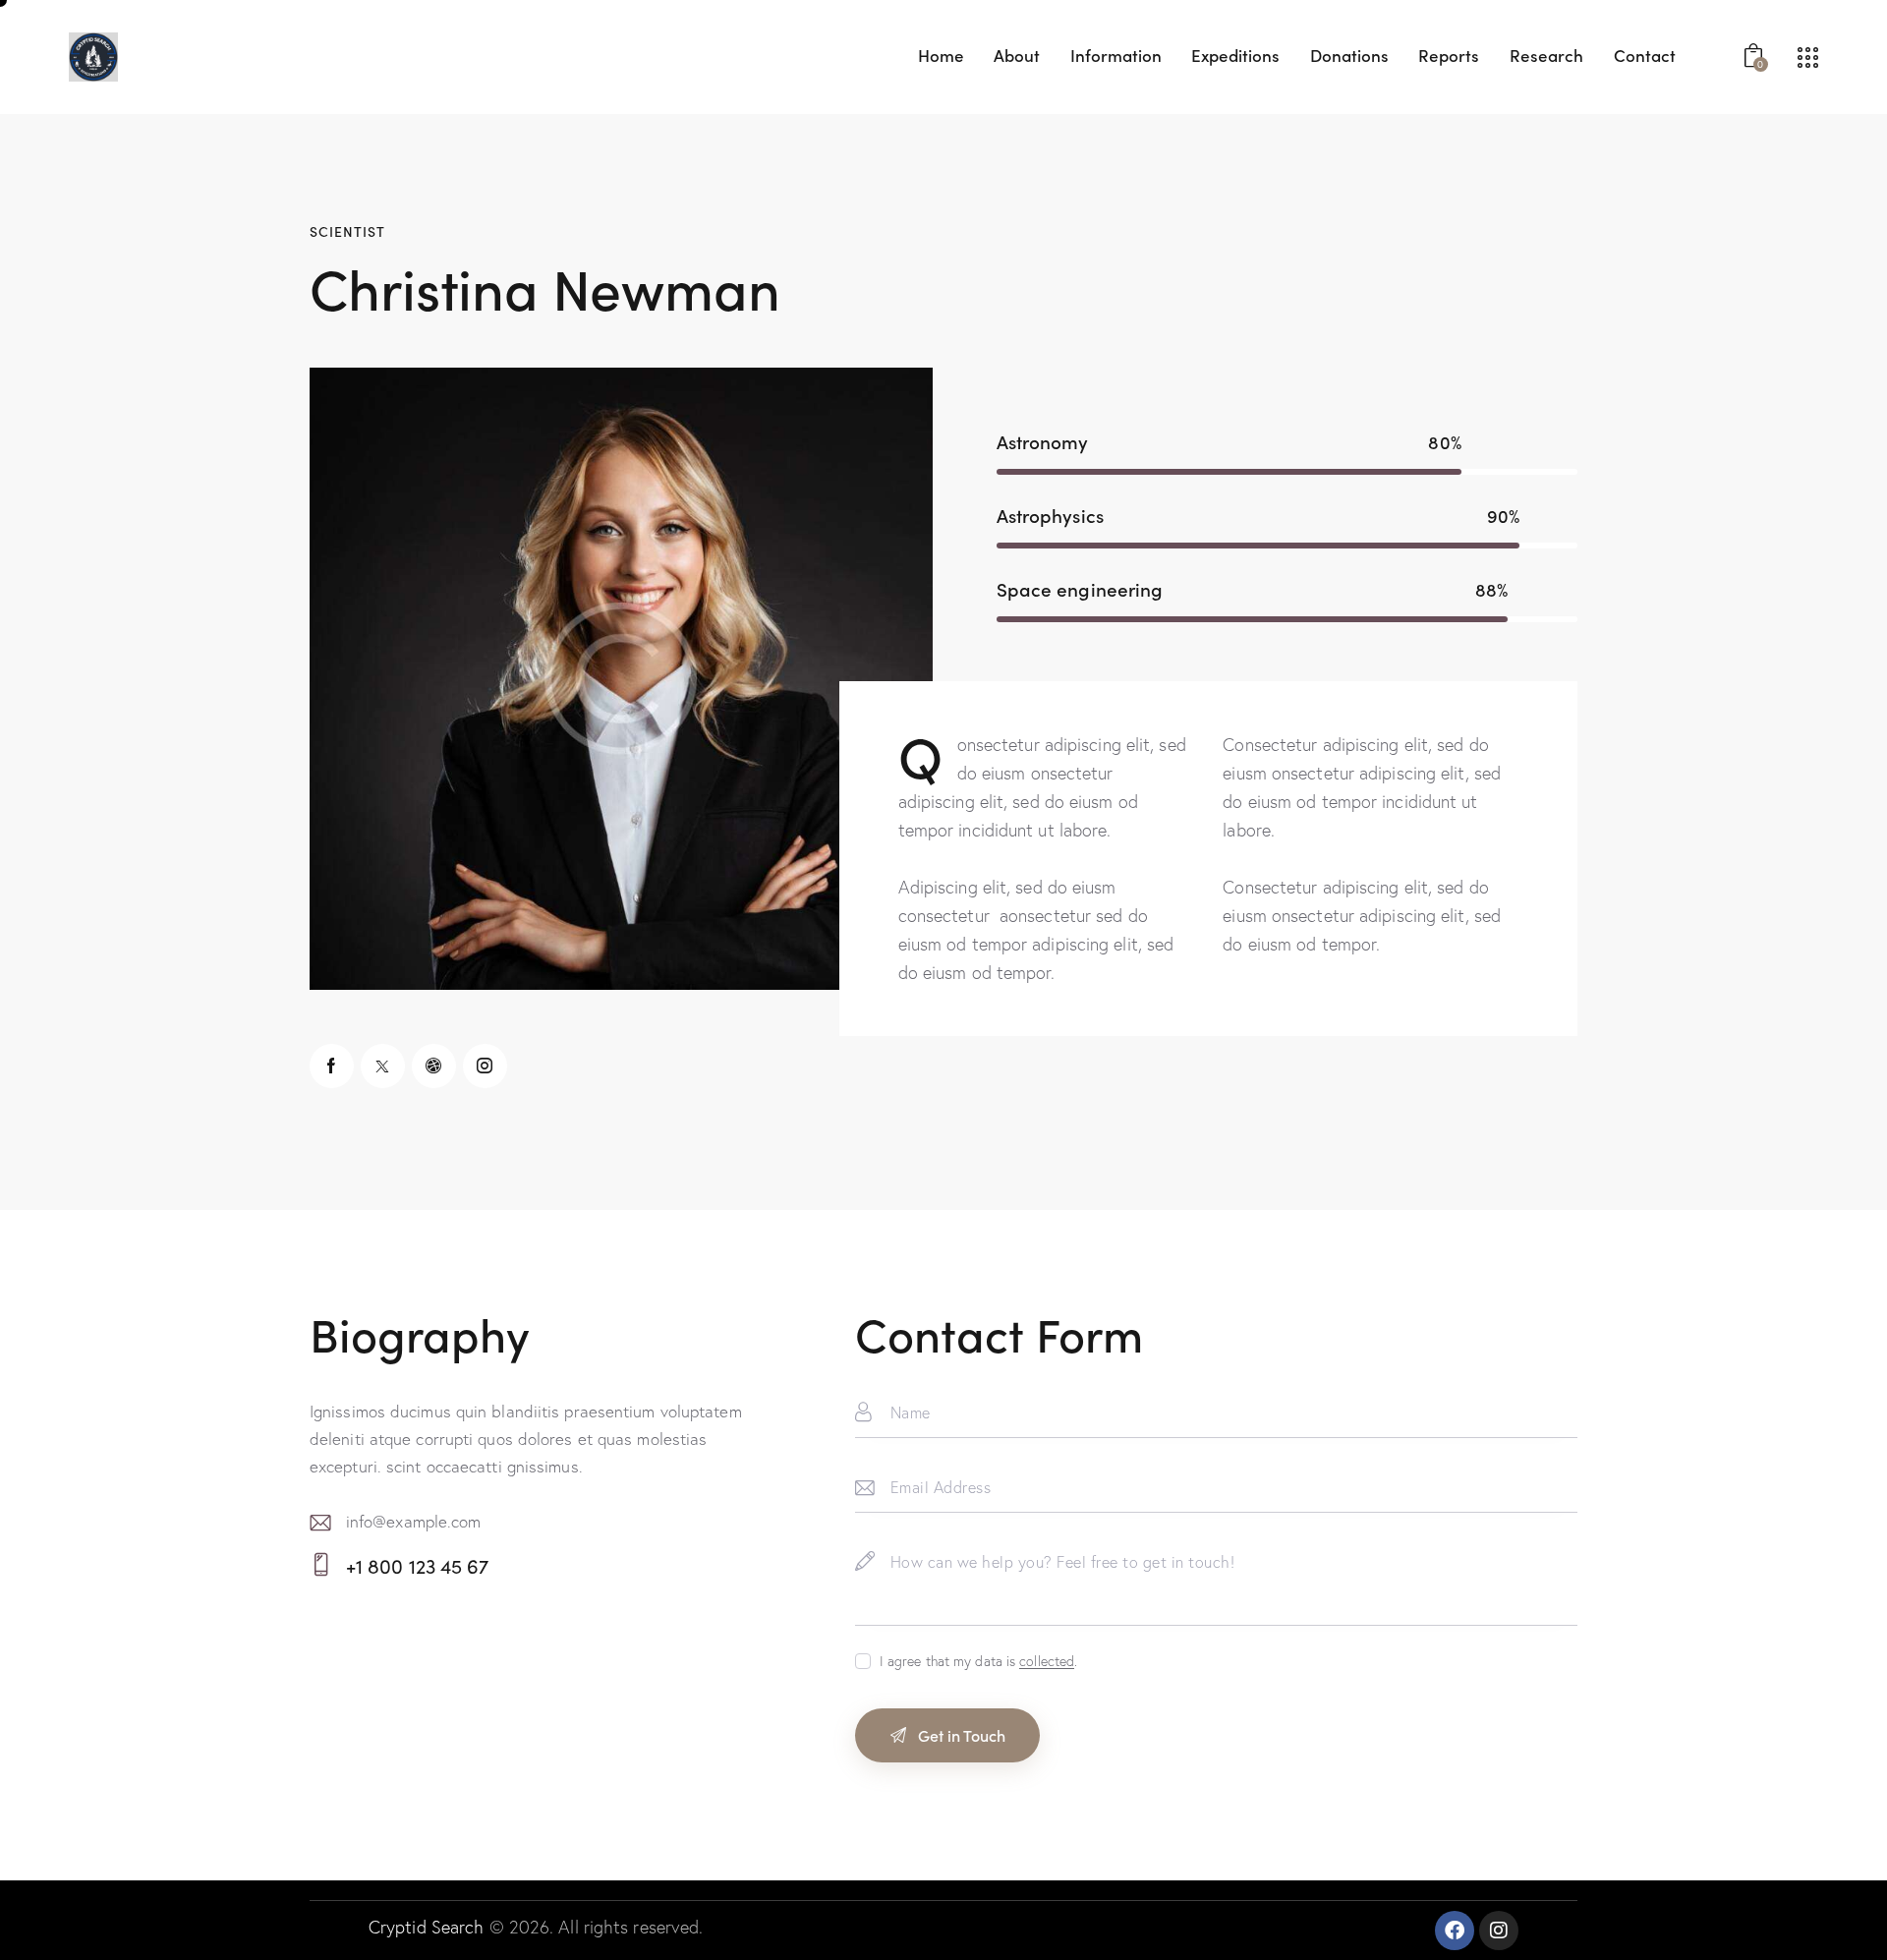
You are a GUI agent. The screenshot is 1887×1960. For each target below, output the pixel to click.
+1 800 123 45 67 (418, 1565)
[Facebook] (1455, 1931)
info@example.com (414, 1521)
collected (1047, 1662)
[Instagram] (1499, 1931)
